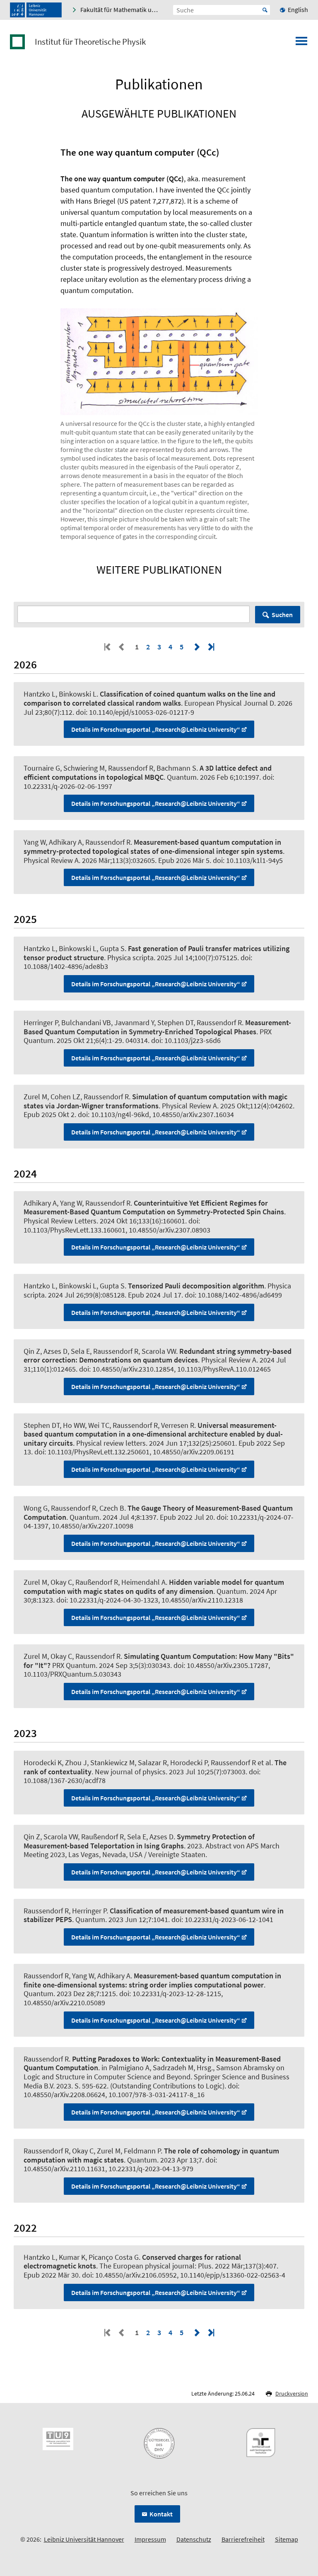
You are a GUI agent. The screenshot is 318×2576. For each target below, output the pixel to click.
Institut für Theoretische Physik (90, 42)
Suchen (282, 615)
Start (265, 10)
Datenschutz (194, 2539)
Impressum (150, 2539)
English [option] (298, 10)
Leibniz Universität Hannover (84, 2539)
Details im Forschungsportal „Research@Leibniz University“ (156, 729)
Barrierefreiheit (243, 2539)
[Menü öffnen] (301, 43)
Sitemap (287, 2539)
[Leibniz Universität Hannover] (36, 10)
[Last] (210, 647)
